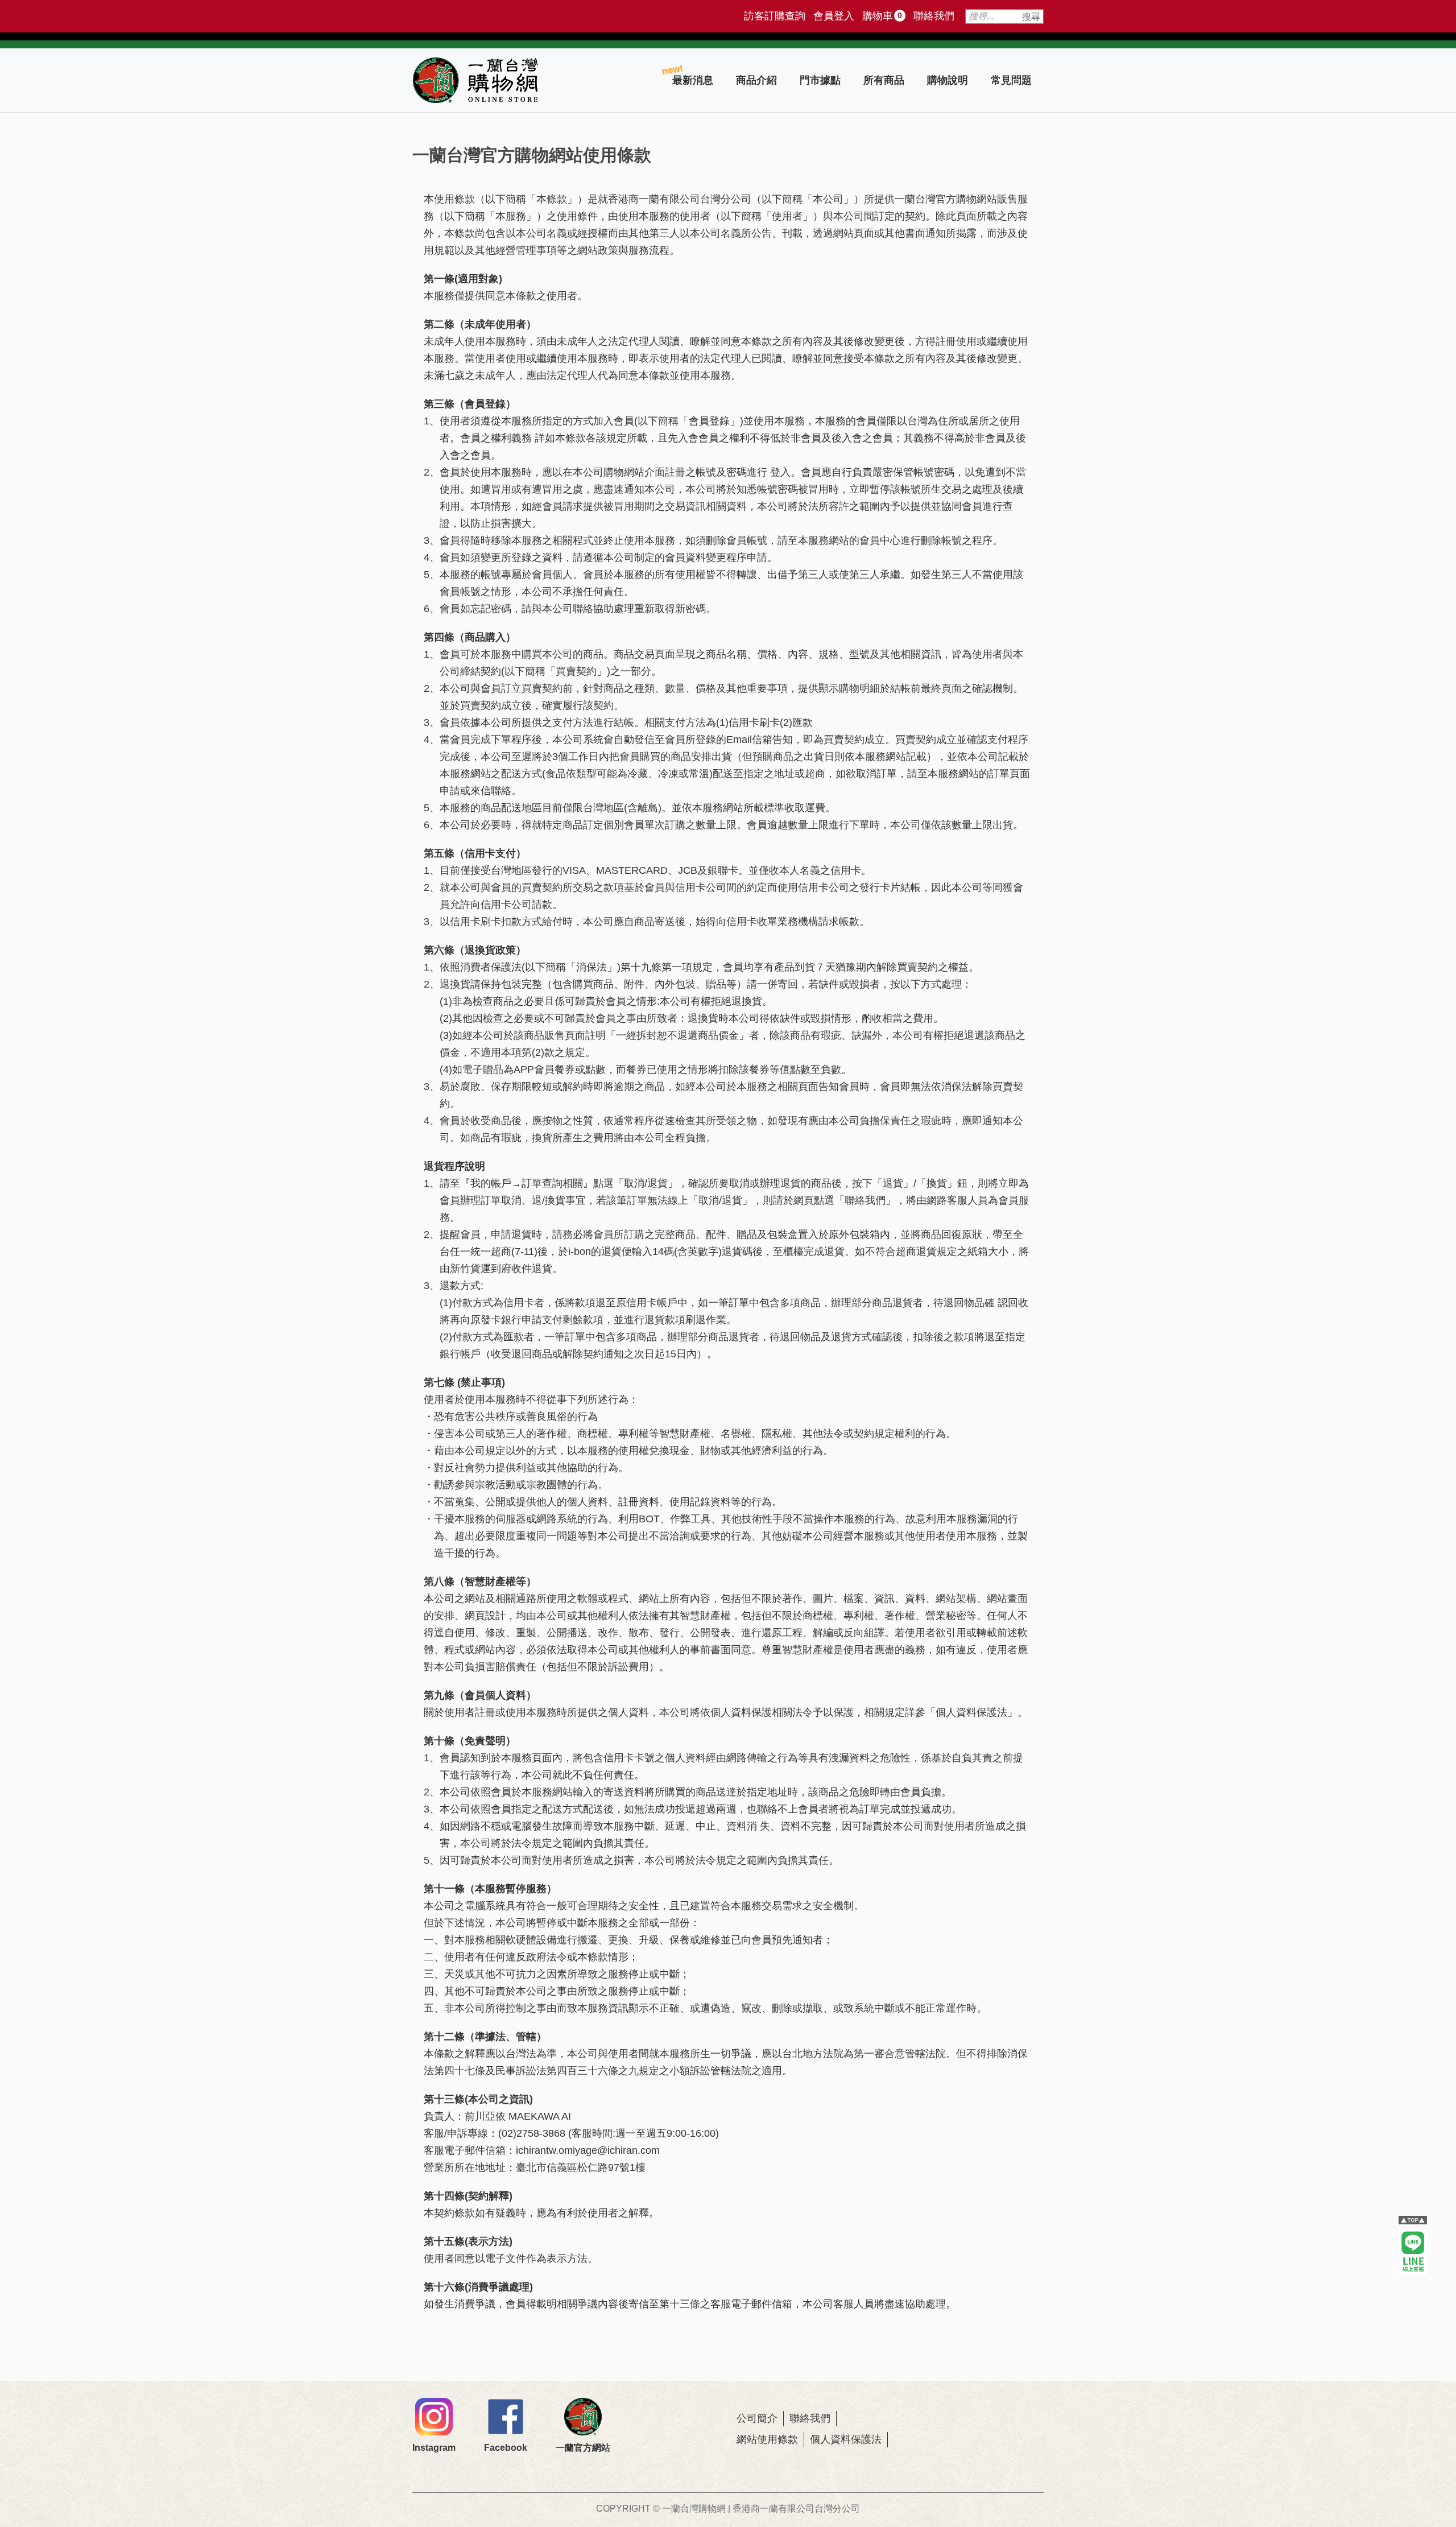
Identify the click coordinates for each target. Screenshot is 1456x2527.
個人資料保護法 (846, 2439)
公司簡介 (757, 2418)
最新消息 (693, 80)
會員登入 (834, 16)
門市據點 (820, 80)
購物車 (882, 16)
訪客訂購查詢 (775, 16)
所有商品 (884, 80)
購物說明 (948, 80)
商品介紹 (756, 80)
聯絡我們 (934, 16)
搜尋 (1031, 17)
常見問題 (1011, 80)
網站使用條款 (767, 2439)
